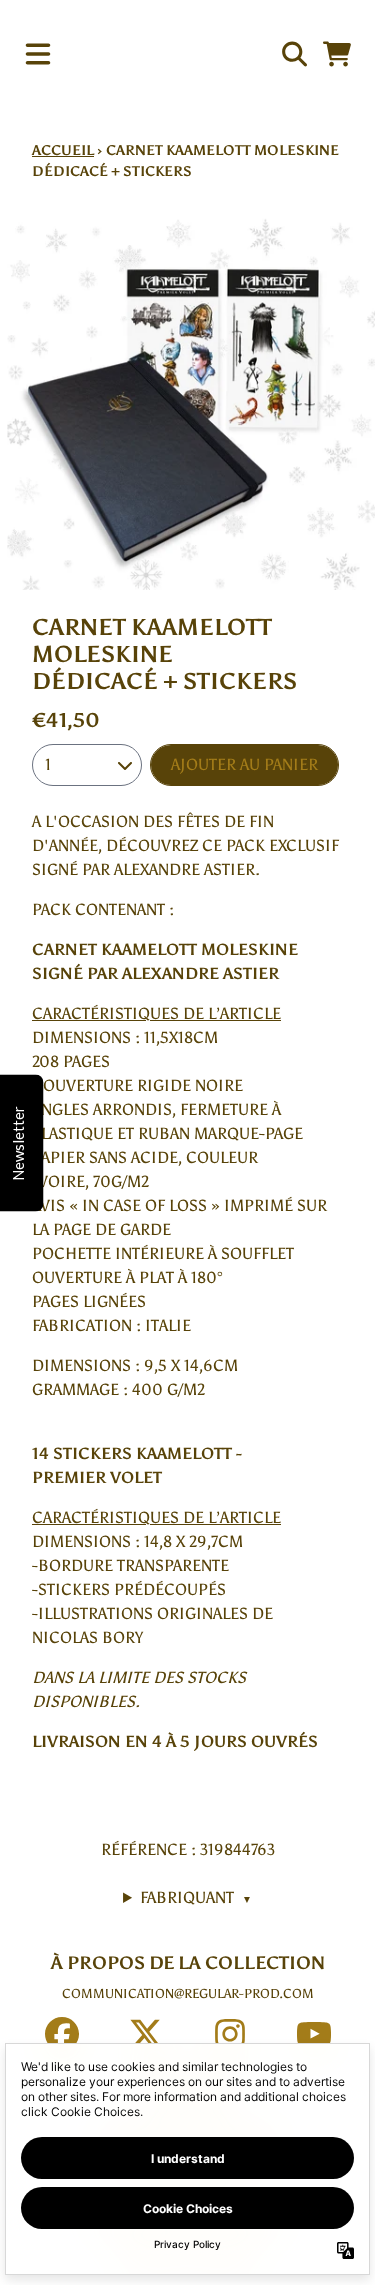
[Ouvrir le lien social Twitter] (146, 2034)
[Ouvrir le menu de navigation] (38, 54)
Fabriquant (196, 1897)
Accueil (63, 150)
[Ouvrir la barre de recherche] (293, 54)
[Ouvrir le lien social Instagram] (230, 2034)
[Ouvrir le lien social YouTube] (314, 2034)
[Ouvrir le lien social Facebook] (62, 2034)
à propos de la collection (188, 1963)
